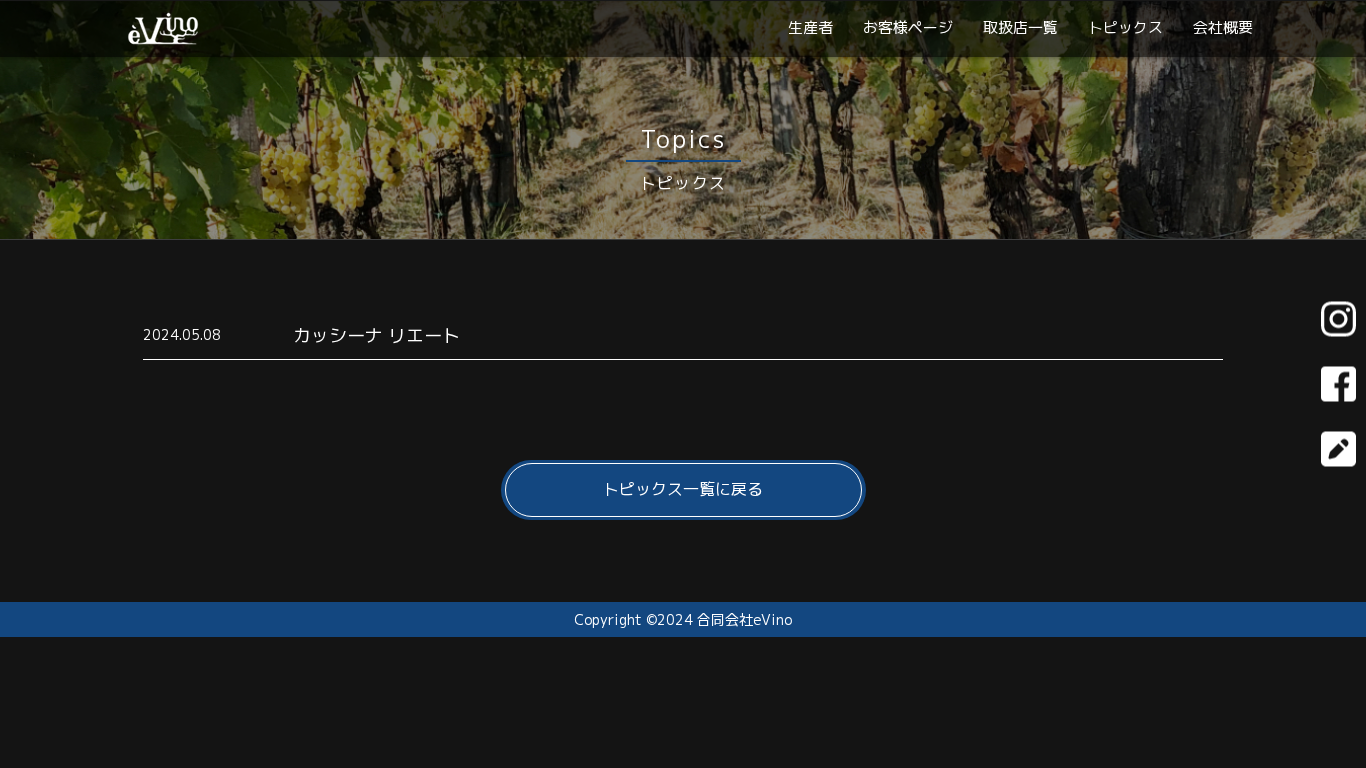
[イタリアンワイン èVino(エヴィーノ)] (163, 37)
